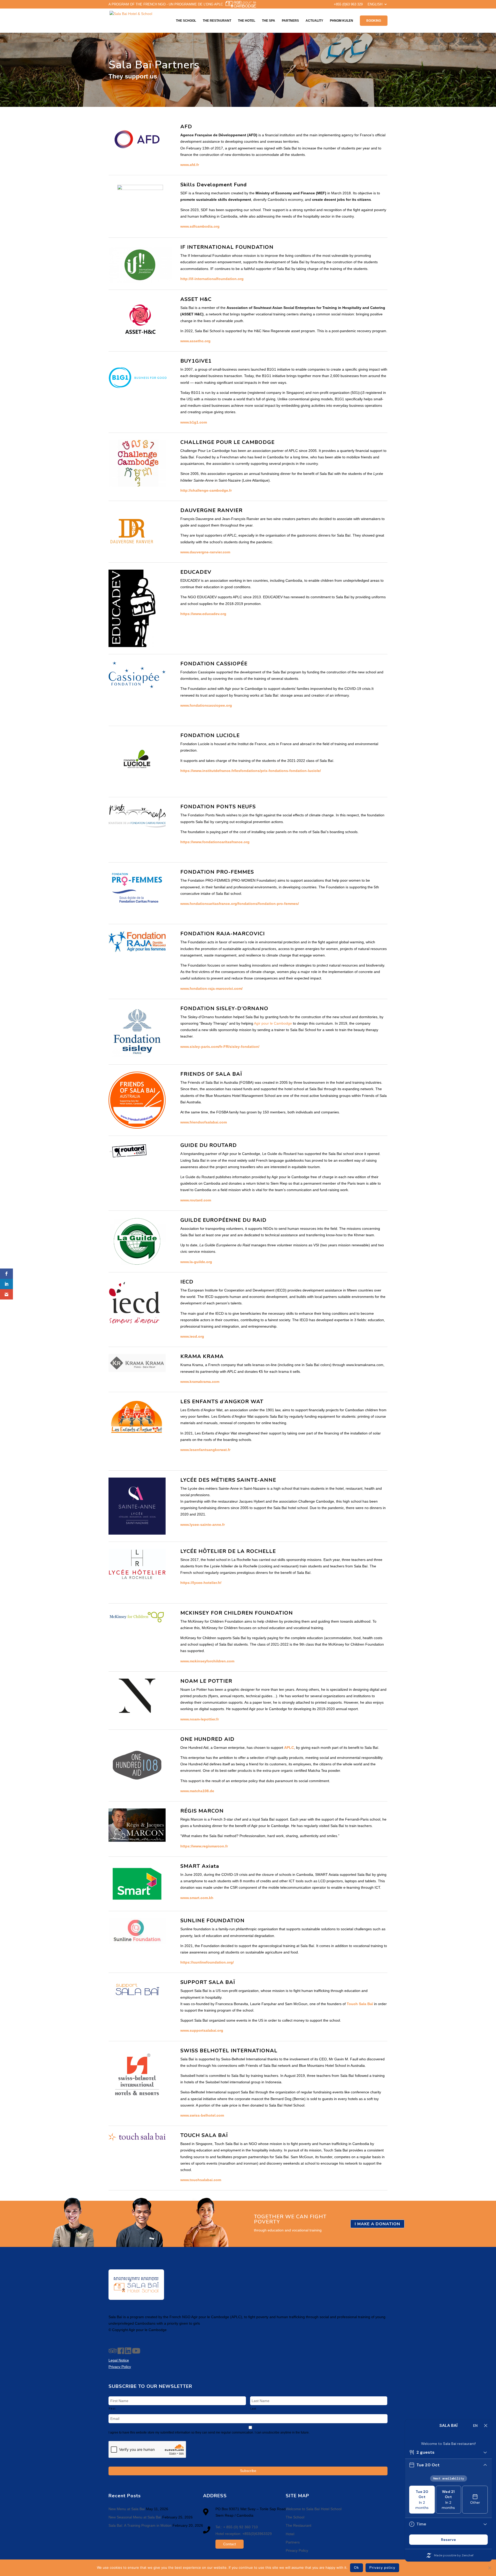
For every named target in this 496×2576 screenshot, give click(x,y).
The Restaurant (217, 21)
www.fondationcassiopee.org (206, 705)
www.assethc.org (195, 341)
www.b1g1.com (194, 422)
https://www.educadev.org (203, 614)
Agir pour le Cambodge (273, 1023)
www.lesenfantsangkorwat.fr (205, 1450)
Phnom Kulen (342, 21)
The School (295, 2517)
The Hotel (247, 21)
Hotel (290, 2534)
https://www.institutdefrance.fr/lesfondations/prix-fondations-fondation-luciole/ (251, 771)
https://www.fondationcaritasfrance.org (215, 842)
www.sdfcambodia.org (200, 226)
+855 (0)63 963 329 (348, 4)
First (112, 2408)
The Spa (269, 21)
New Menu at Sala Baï (127, 2509)
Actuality (314, 21)
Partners (290, 21)
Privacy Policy (297, 2550)
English (375, 4)
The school (186, 21)
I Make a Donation (377, 2224)
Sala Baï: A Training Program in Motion (140, 2525)
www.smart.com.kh (197, 1898)
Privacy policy (382, 2568)
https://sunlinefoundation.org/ (207, 1962)
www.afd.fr (190, 165)
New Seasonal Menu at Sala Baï (135, 2517)
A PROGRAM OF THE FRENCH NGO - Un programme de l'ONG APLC (166, 4)
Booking (374, 21)
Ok (357, 2568)
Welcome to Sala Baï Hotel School (314, 2509)
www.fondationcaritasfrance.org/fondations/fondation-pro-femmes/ (240, 904)
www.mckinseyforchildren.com (207, 1661)
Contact (230, 2544)
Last (253, 2408)
